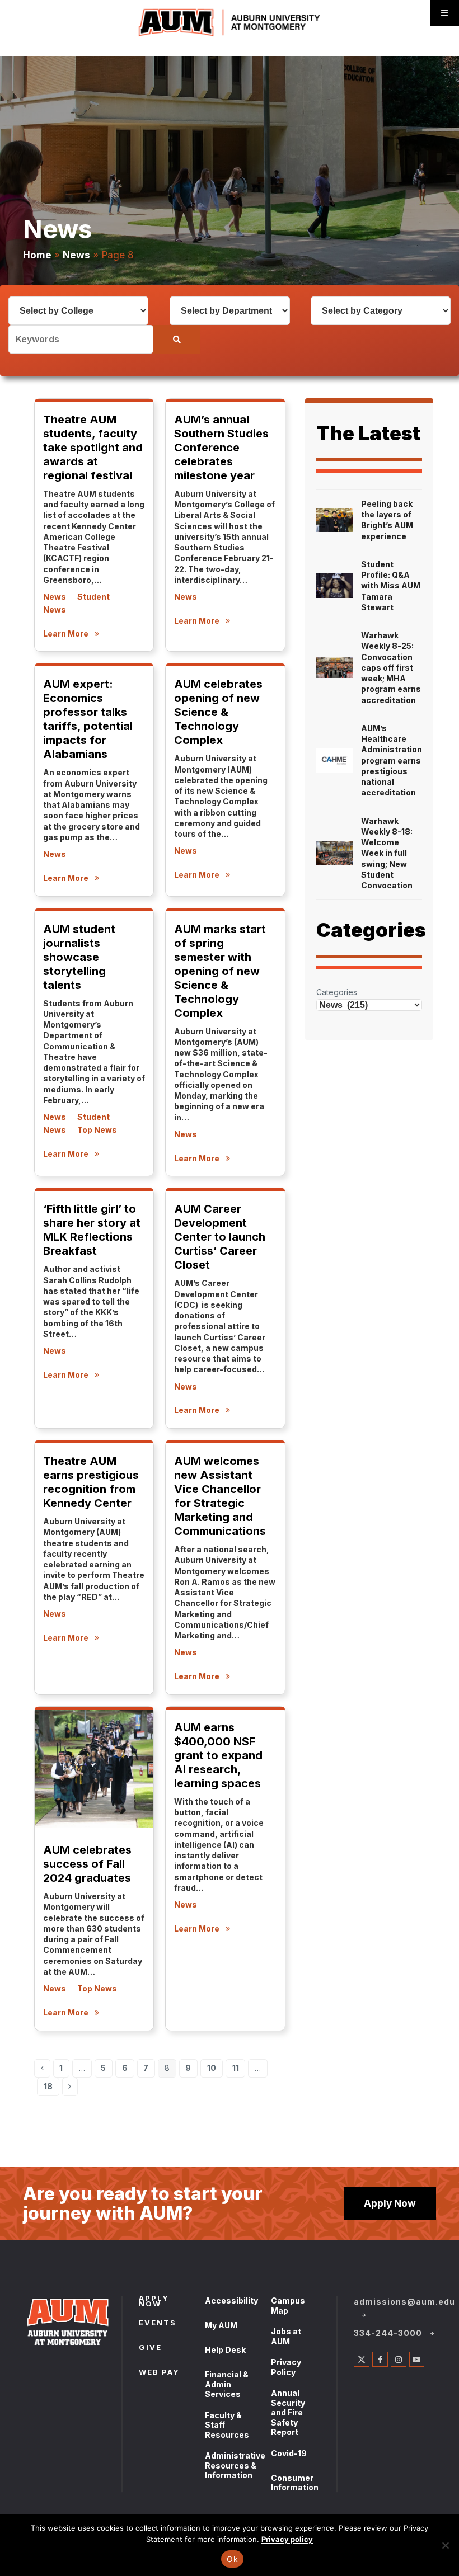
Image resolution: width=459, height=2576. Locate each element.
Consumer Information (295, 2483)
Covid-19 (289, 2453)
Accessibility (231, 2300)
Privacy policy (287, 2539)
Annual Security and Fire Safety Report (288, 2412)
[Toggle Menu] (444, 13)
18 (51, 2088)
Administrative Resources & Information (235, 2465)
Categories (337, 992)
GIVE (150, 2348)
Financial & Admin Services (227, 2384)
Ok (232, 2559)
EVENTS (158, 2324)
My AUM (221, 2325)
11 (239, 2070)
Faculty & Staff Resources (227, 2425)
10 (215, 2070)
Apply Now (390, 2203)
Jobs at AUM (286, 2336)
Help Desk (225, 2350)
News (76, 255)
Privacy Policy (286, 2367)
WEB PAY (159, 2373)
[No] (445, 2545)
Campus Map (288, 2306)
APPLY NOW (154, 2302)
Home (37, 255)
